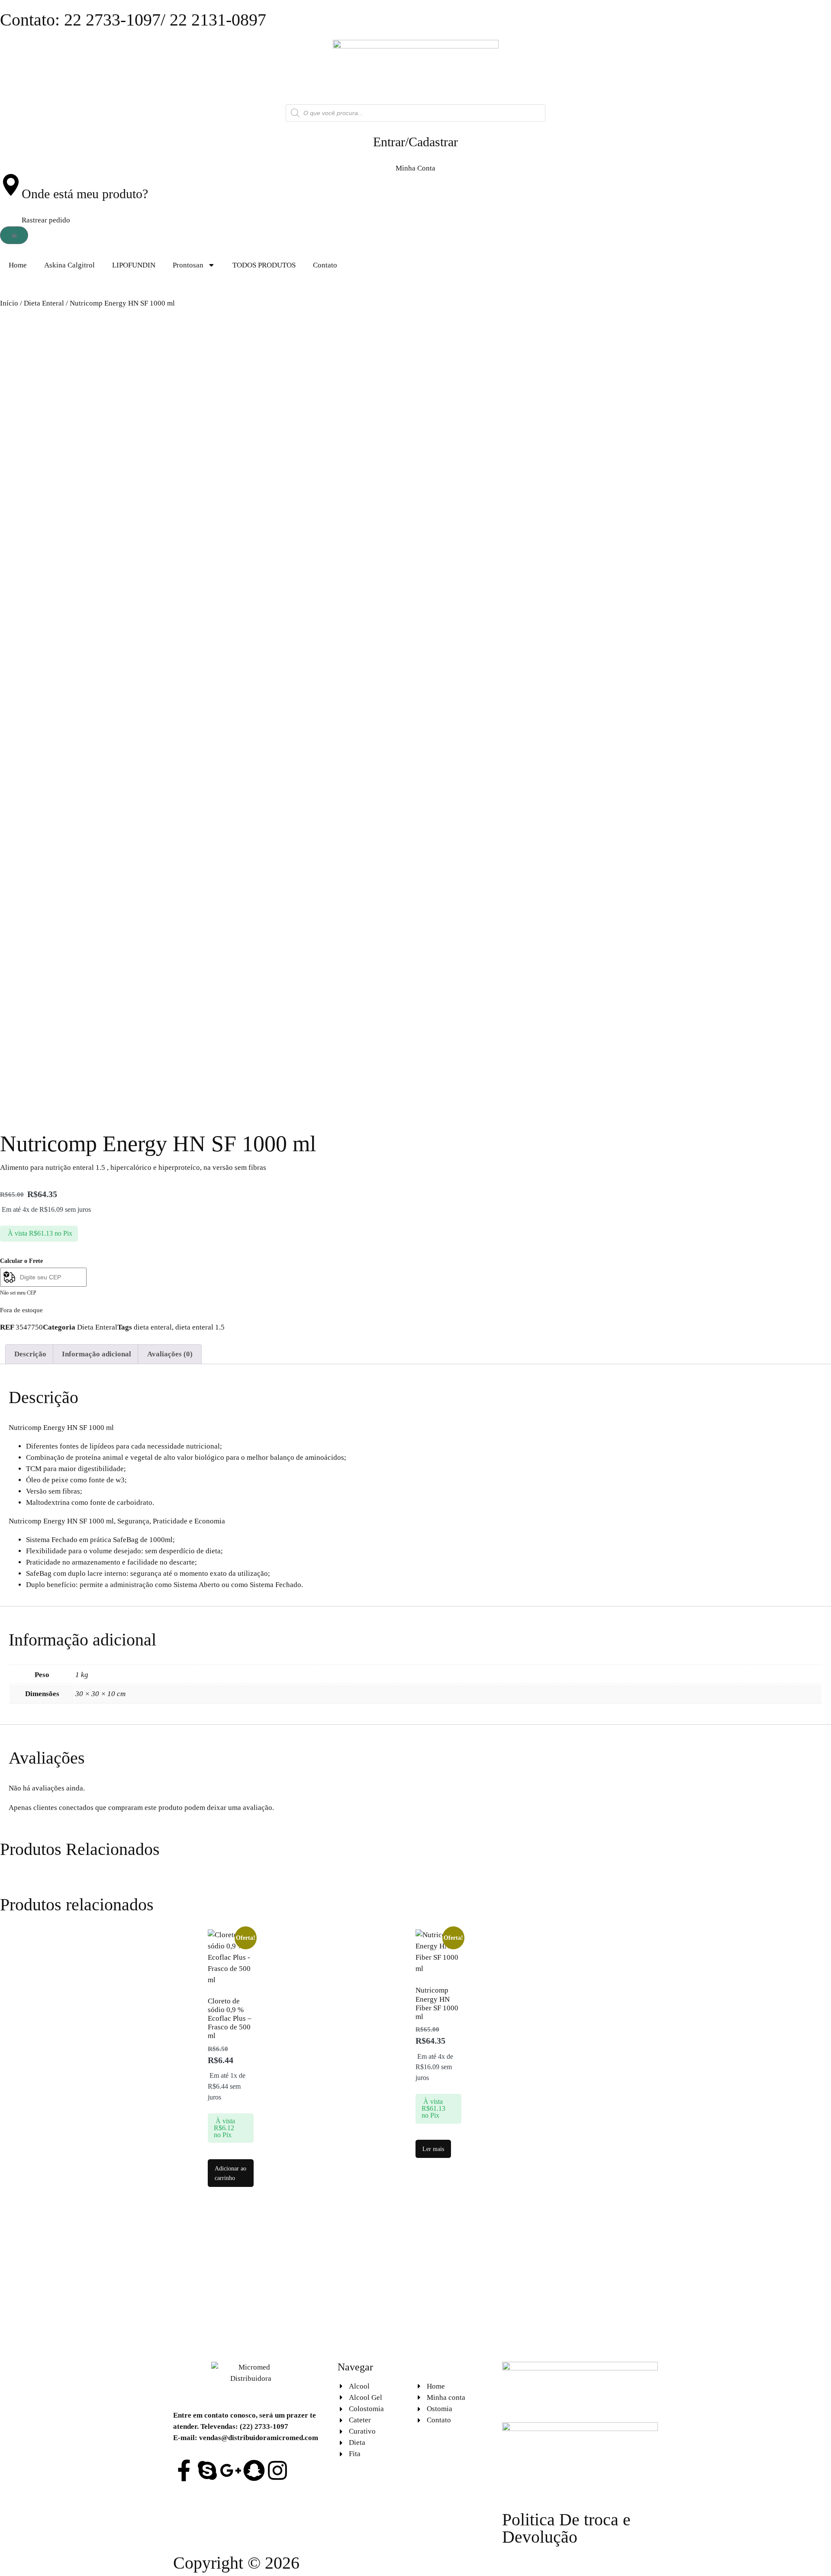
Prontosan (188, 265)
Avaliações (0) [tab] (170, 1354)
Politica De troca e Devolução (566, 2528)
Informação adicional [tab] (97, 1354)
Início (9, 303)
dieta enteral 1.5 (200, 1327)
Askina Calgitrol (69, 265)
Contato (325, 265)
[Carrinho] (14, 235)
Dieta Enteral (44, 303)
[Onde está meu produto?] (11, 185)
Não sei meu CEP (18, 1293)
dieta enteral (153, 1327)
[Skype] (207, 2470)
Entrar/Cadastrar (415, 142)
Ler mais (433, 2149)
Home (18, 265)
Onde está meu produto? (85, 194)
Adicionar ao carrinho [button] (230, 2173)
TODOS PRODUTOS (264, 265)
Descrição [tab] (30, 1354)
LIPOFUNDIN (134, 265)
